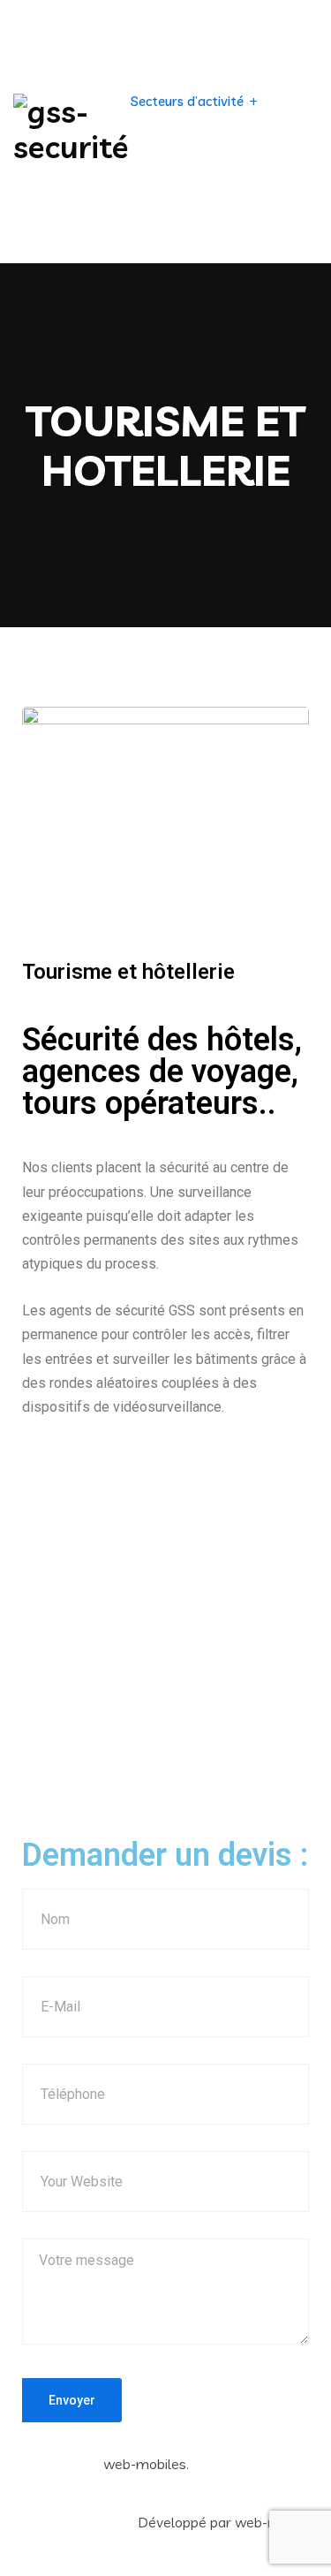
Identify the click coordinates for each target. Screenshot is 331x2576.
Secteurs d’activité (187, 101)
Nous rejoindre (232, 224)
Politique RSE (239, 162)
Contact (156, 224)
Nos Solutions (172, 39)
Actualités (162, 162)
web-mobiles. (146, 2464)
